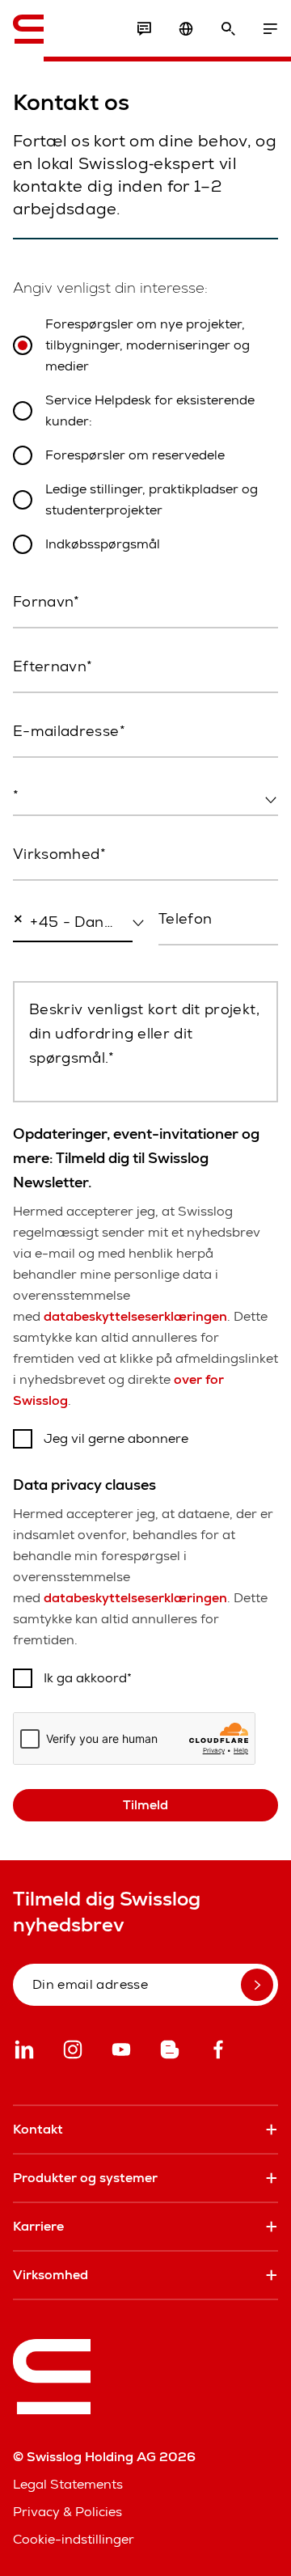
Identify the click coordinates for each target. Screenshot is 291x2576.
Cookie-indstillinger (74, 2539)
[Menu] (270, 29)
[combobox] (145, 797)
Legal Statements (68, 2484)
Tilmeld (145, 1805)
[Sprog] (186, 29)
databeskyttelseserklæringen (135, 1316)
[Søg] (228, 29)
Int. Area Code (51, 957)
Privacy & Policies (67, 2512)
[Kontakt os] (144, 29)
